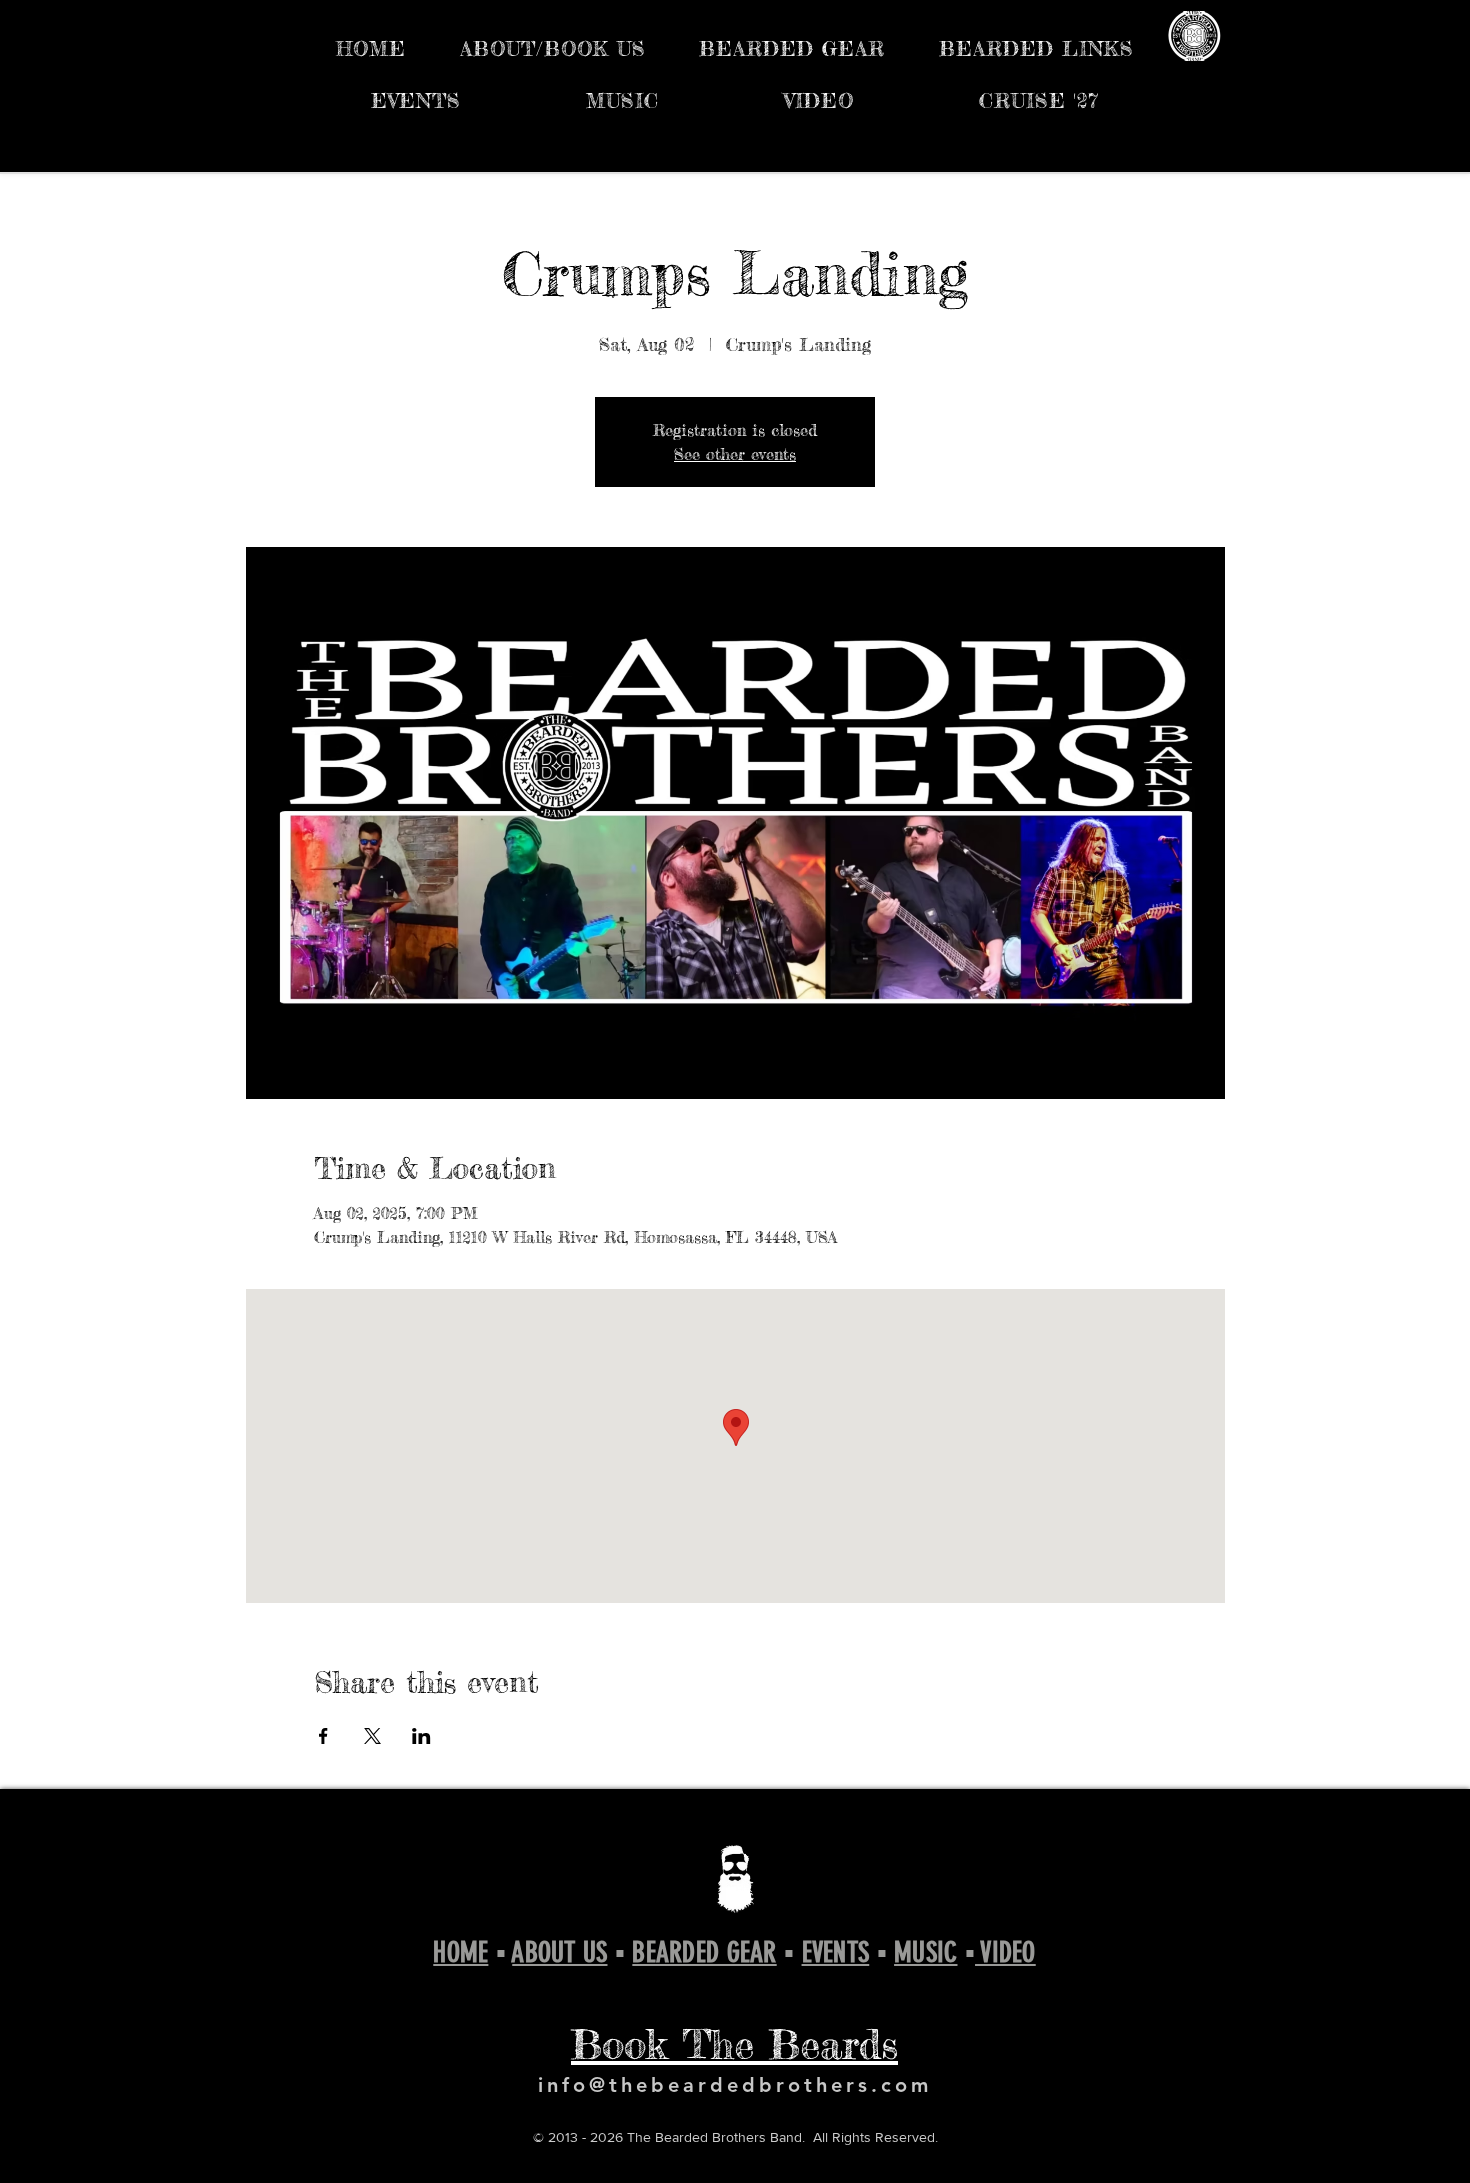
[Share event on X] (372, 1736)
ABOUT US (559, 1952)
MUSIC (925, 1952)
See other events (735, 454)
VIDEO (1005, 1952)
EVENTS (836, 1952)
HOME (460, 1952)
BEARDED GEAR (704, 1952)
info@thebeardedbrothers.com (735, 2085)
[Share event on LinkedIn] (421, 1736)
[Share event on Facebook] (323, 1736)
